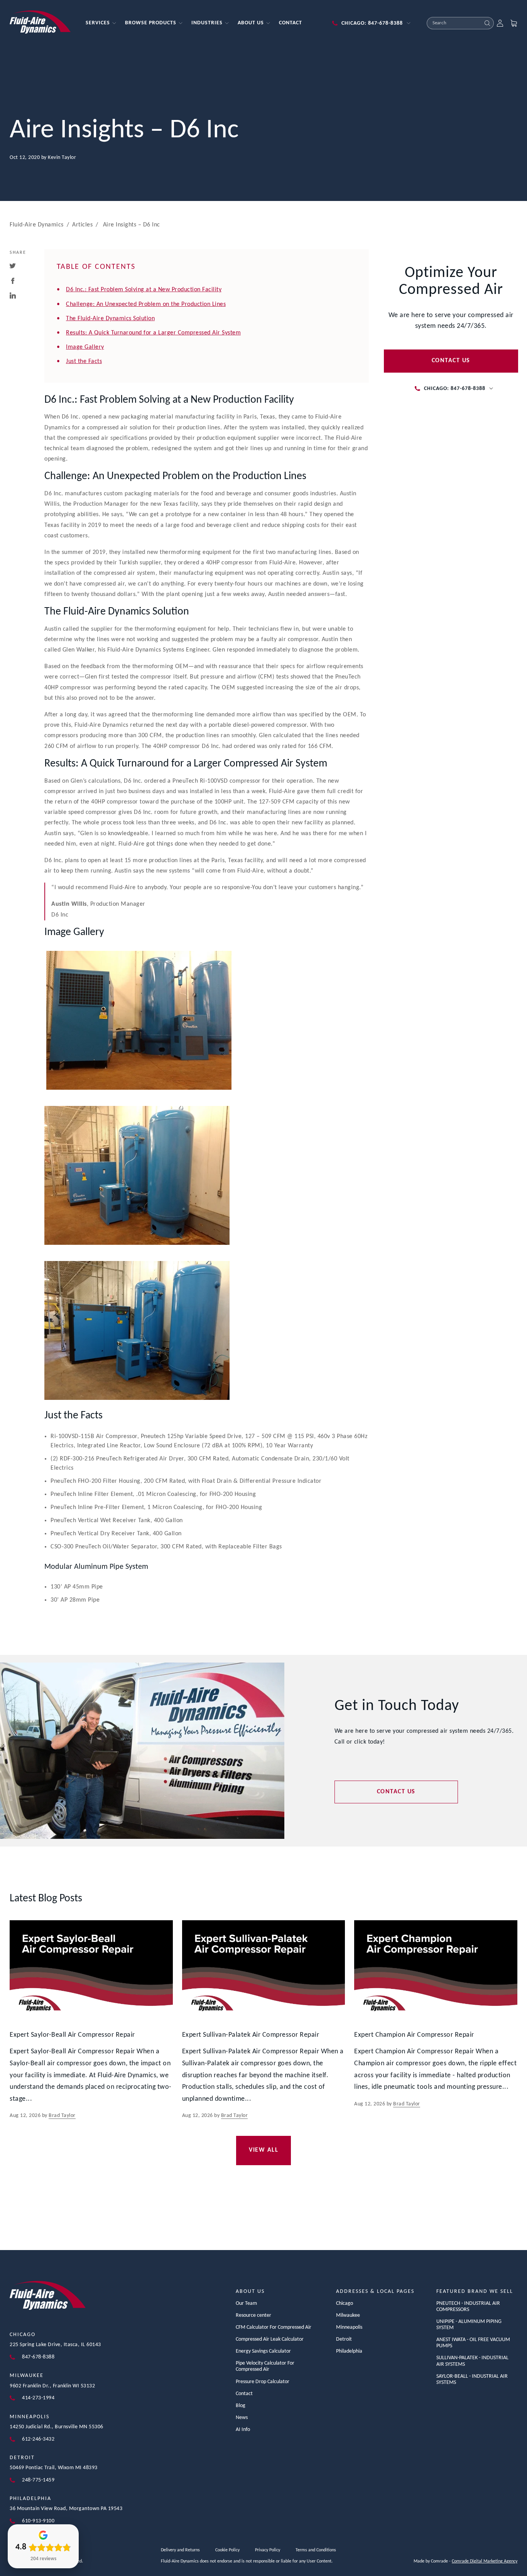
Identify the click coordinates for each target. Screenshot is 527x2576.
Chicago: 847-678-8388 (372, 23)
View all (263, 2150)
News (242, 2418)
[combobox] (454, 23)
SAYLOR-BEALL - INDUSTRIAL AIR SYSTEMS (472, 2379)
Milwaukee (27, 2376)
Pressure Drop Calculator (263, 2382)
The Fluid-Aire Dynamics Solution (110, 319)
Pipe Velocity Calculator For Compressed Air (265, 2366)
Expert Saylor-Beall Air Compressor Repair (72, 2035)
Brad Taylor (62, 2116)
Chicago (23, 2335)
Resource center (253, 2315)
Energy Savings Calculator (263, 2351)
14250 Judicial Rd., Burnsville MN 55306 (57, 2427)
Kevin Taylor (62, 158)
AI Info (243, 2430)
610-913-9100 (38, 2521)
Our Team (246, 2303)
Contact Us (451, 361)
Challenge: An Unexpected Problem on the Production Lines (146, 304)
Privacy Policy (268, 2550)
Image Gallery (85, 347)
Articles (82, 225)
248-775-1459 (38, 2480)
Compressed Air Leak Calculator (270, 2339)
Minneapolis (30, 2417)
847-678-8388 (38, 2357)
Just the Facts (84, 361)
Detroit (22, 2458)
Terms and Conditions (316, 2550)
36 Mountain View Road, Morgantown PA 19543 (66, 2509)
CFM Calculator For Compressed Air (274, 2327)
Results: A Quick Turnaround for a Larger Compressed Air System (153, 333)
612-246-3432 (38, 2439)
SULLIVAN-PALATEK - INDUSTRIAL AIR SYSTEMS (472, 2361)
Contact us (396, 1792)
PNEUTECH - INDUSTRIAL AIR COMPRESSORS (468, 2307)
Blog (241, 2406)
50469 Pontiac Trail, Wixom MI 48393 (54, 2468)
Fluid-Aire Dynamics (37, 225)
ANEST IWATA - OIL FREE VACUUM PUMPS (473, 2343)
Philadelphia (30, 2499)
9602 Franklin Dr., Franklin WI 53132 (52, 2386)
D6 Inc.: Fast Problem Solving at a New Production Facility (144, 290)
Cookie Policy (227, 2550)
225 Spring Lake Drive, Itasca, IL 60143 (55, 2345)
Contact (244, 2394)
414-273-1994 (38, 2398)
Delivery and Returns (180, 2550)
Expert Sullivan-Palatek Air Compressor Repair (251, 2035)
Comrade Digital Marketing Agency (485, 2561)
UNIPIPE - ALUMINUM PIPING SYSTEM (469, 2325)
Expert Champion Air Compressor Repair (414, 2035)
